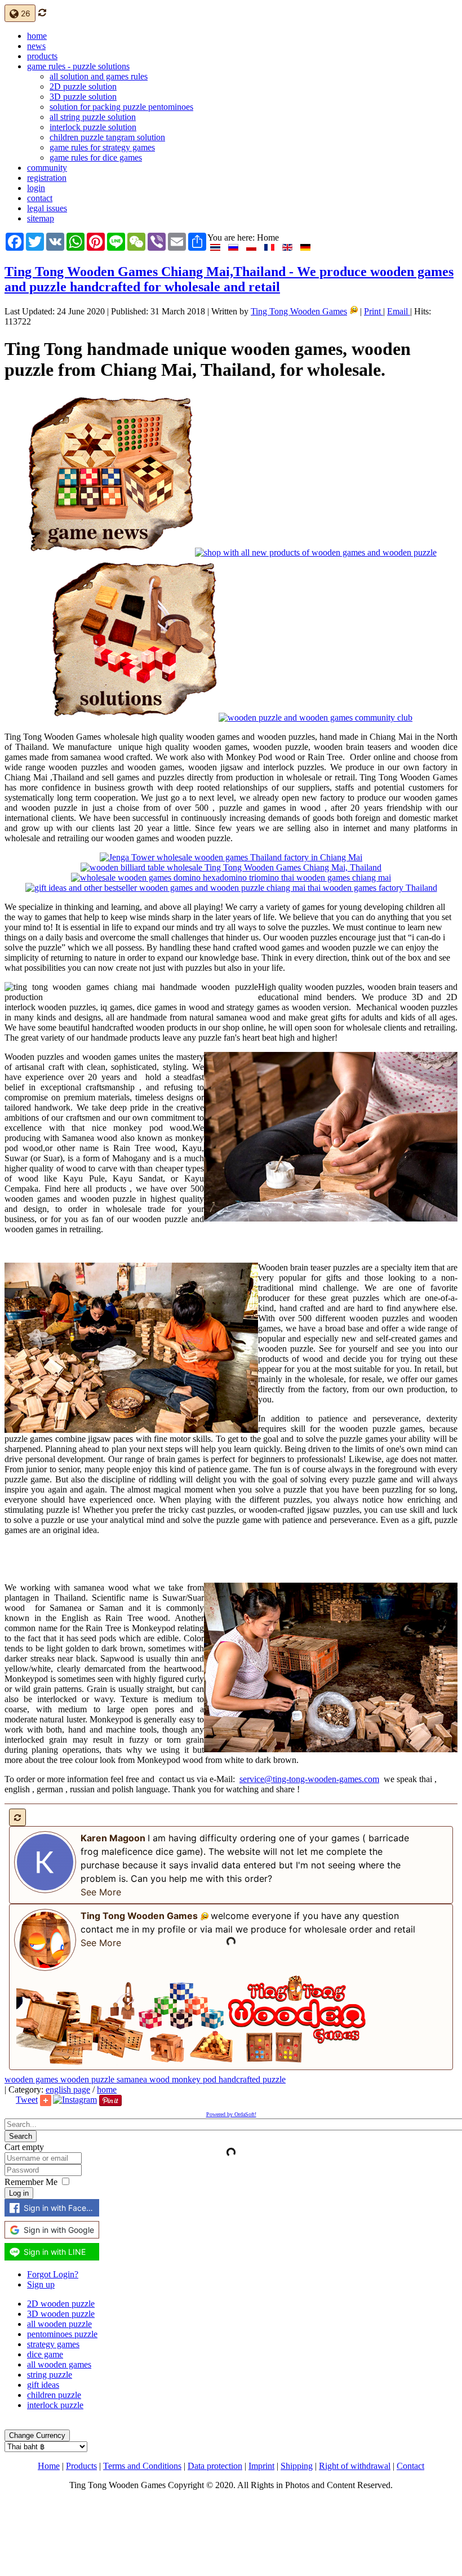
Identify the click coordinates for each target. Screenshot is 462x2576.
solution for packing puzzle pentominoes (121, 107)
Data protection (215, 2466)
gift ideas (43, 2385)
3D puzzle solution (83, 97)
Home (49, 2466)
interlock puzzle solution (93, 127)
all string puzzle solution (93, 117)
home (37, 36)
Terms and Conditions (142, 2466)
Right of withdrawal (355, 2466)
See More (101, 1892)
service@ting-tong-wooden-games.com (309, 1779)
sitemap (41, 218)
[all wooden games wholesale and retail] (231, 857)
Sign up (41, 2284)
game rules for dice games (96, 157)
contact (40, 198)
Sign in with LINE (55, 2252)
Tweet (27, 2100)
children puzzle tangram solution (107, 137)
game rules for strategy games (102, 147)
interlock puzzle (55, 2405)
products (42, 56)
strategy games (53, 2344)
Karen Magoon (113, 1838)
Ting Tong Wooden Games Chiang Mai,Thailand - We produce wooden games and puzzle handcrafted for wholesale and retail (229, 279)
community (47, 168)
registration (47, 178)
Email (399, 311)
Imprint (261, 2466)
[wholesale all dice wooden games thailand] (231, 878)
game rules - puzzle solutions (78, 66)
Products (81, 2466)
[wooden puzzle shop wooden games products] (316, 552)
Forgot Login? (53, 2274)
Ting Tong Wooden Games (299, 311)
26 (25, 13)
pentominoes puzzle (62, 2334)
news (36, 46)
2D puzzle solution (83, 86)
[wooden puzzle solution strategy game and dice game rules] (134, 718)
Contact (410, 2466)
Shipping (297, 2466)
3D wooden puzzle (61, 2314)
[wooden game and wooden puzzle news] (110, 552)
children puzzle (54, 2395)
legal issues (47, 208)
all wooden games (59, 2364)
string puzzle (50, 2375)
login (36, 188)
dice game (45, 2354)
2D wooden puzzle (61, 2304)
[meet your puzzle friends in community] (316, 718)
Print (374, 311)
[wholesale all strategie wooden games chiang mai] (231, 867)
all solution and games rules (99, 76)
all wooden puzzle (59, 2324)
